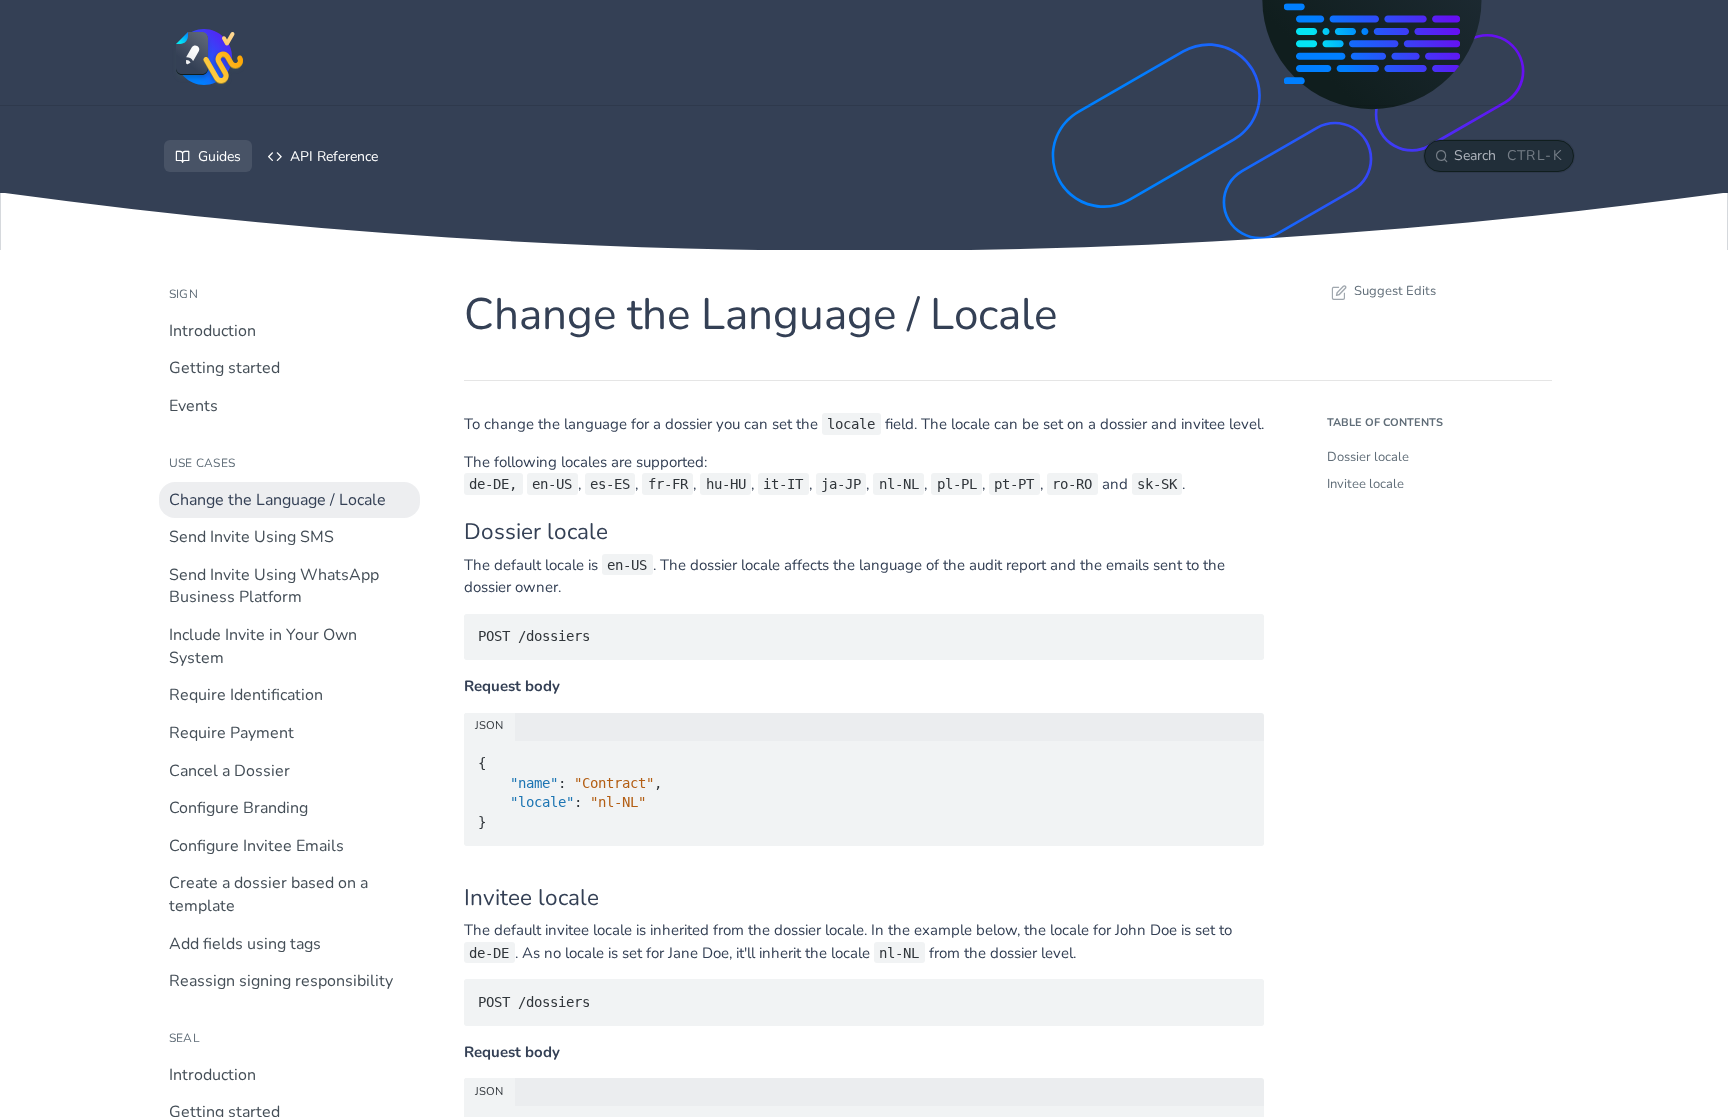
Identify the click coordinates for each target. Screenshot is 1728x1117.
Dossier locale (1368, 457)
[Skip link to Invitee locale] (450, 897)
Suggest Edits (1395, 291)
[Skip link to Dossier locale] (450, 532)
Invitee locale (1365, 484)
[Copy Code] (1240, 630)
